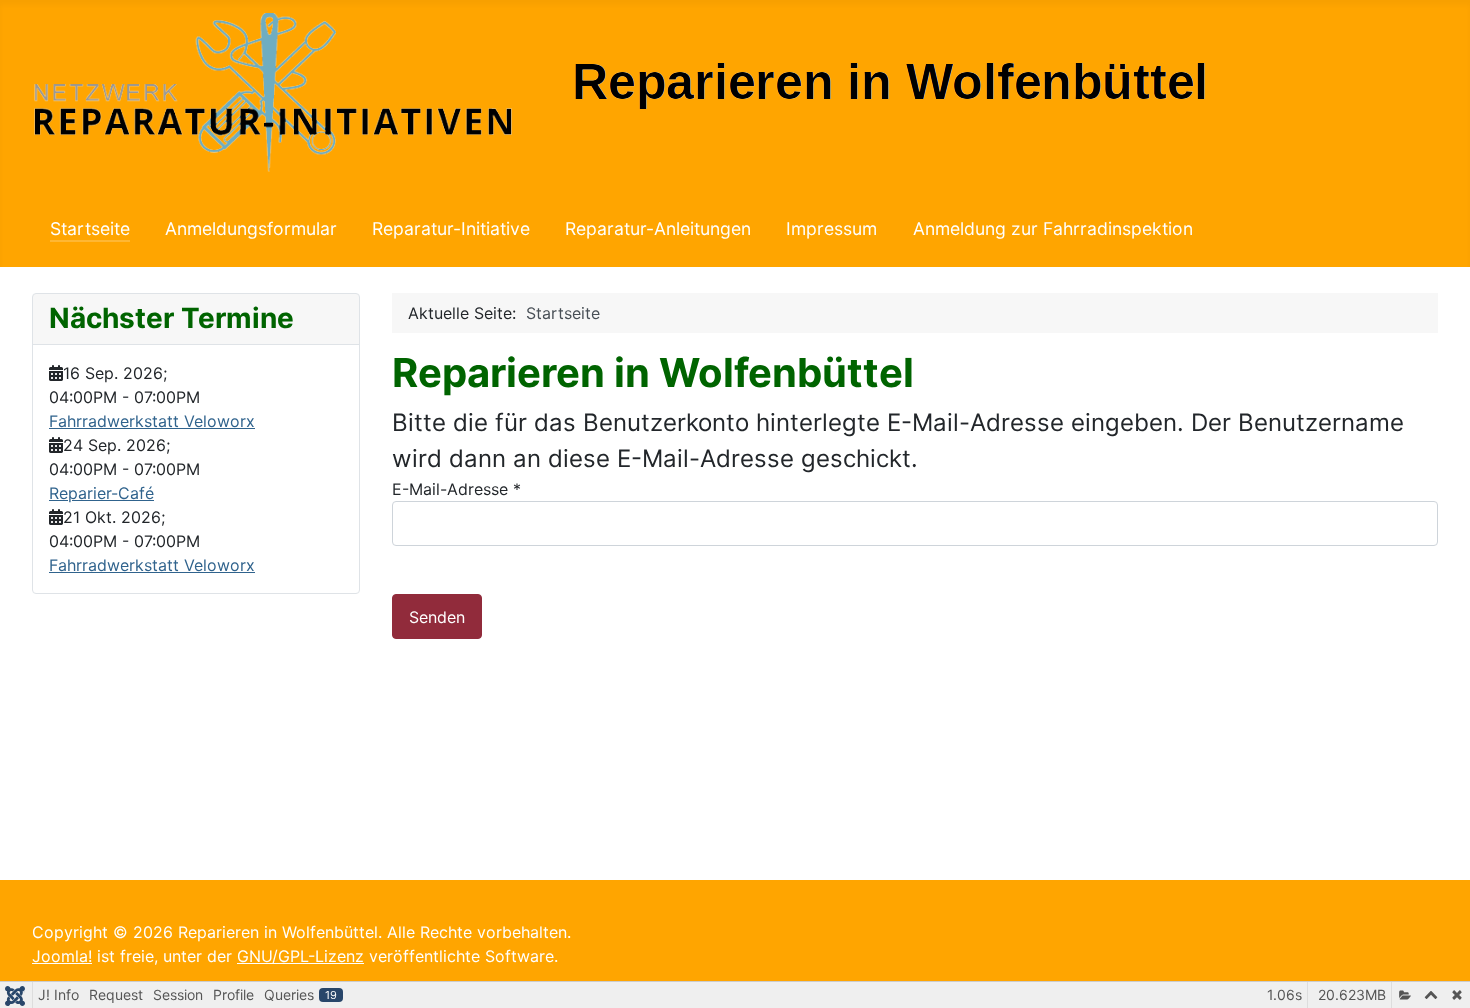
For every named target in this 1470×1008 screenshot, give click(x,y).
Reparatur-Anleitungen (658, 228)
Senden (437, 617)
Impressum (831, 228)
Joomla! (62, 956)
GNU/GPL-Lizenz (300, 956)
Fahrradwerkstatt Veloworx (152, 421)
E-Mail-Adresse (456, 489)
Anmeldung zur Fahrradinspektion (1053, 228)
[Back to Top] (1435, 971)
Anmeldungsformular (251, 228)
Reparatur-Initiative (451, 228)
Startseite (90, 228)
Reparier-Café (101, 493)
